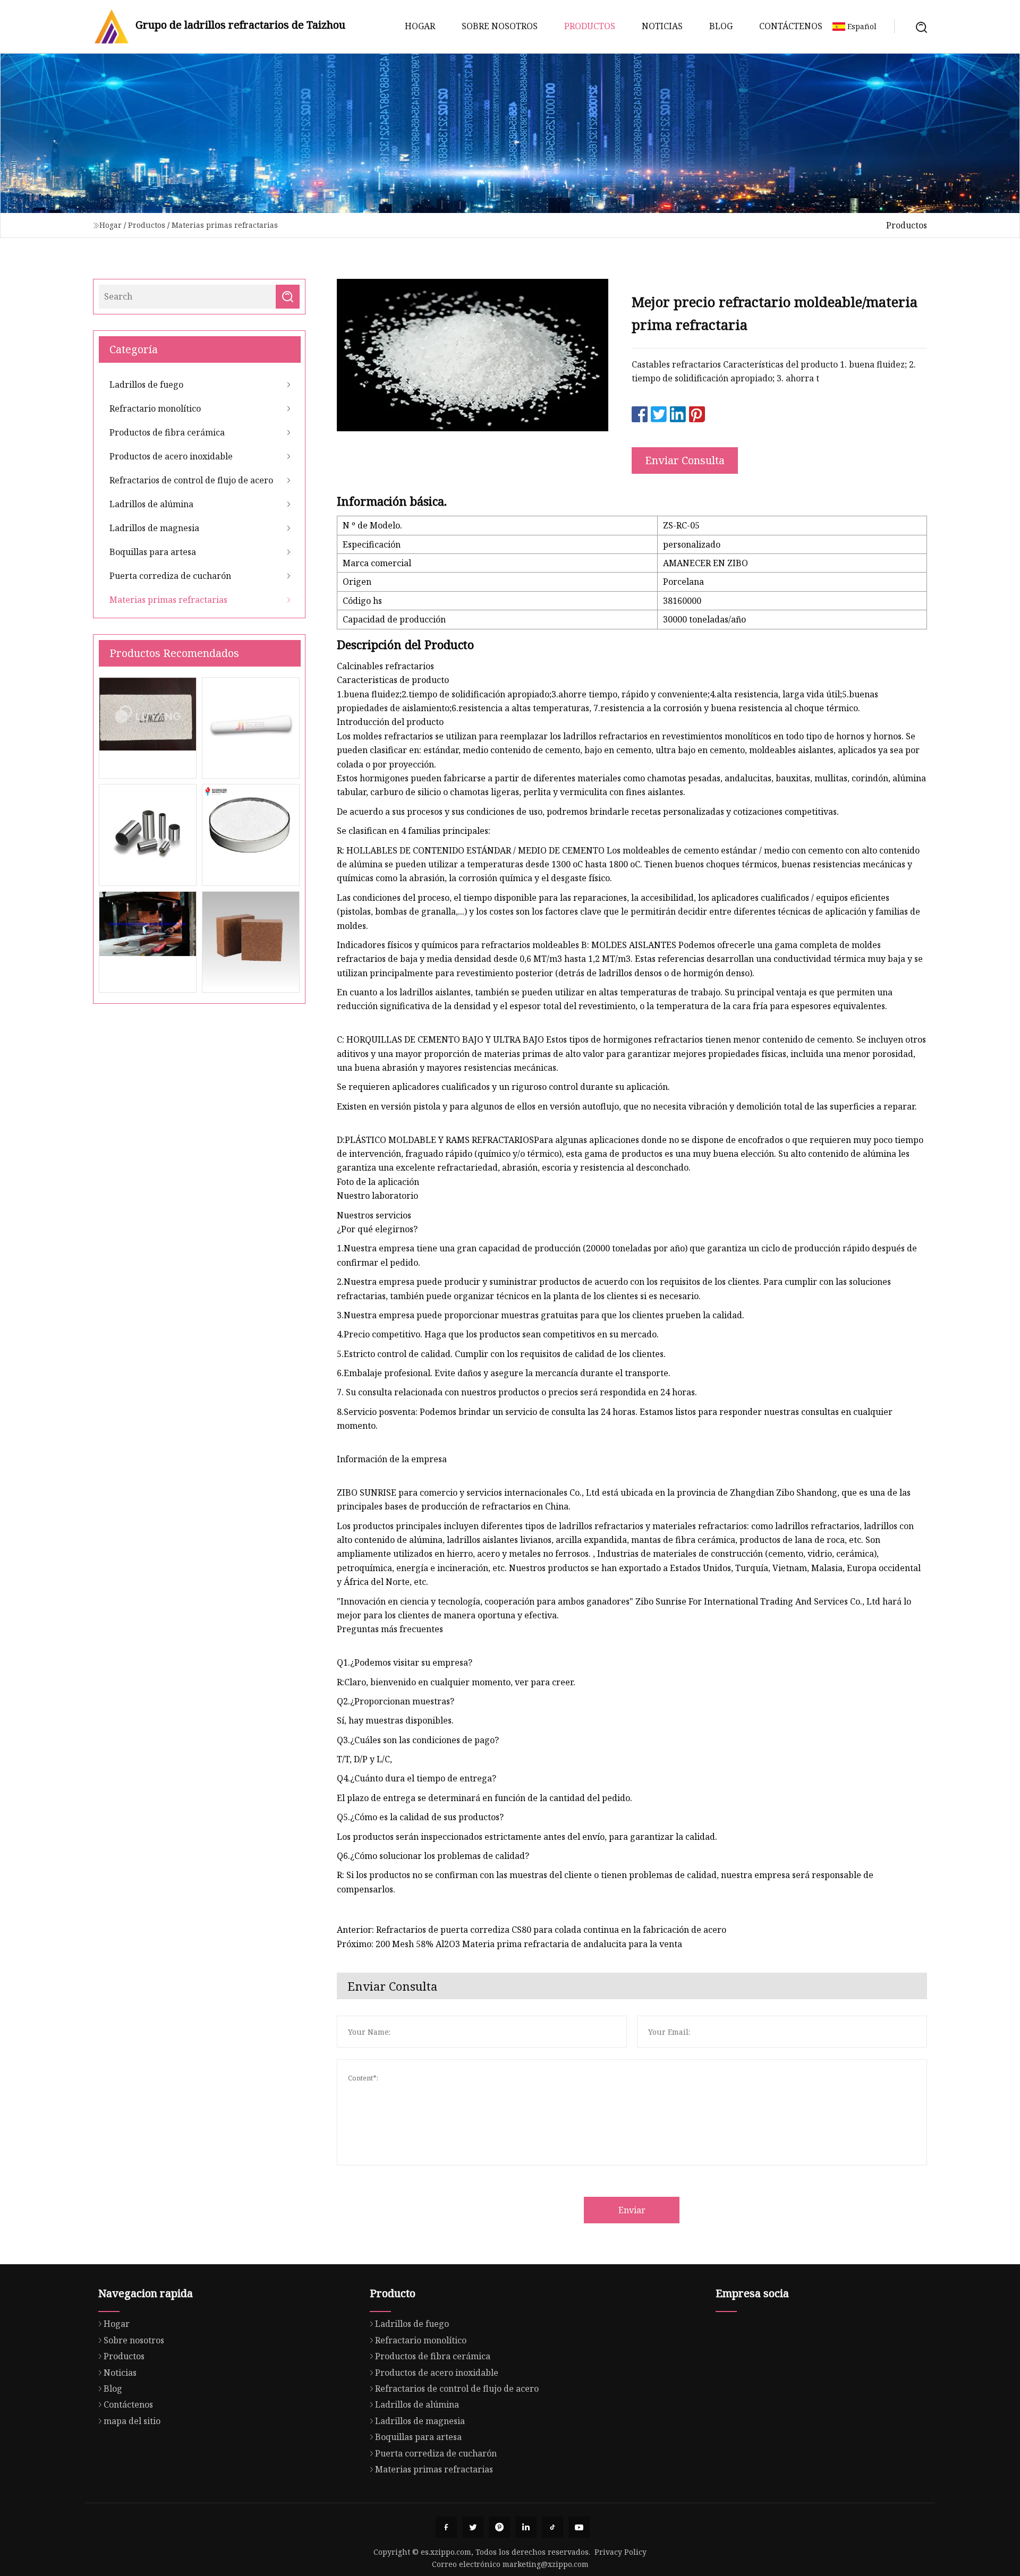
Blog (721, 26)
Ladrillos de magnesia (154, 528)
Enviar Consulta (685, 460)
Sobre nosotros (500, 26)
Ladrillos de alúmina (151, 504)
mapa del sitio (132, 2421)
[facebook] (446, 2527)
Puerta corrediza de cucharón (170, 576)
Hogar (420, 26)
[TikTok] (552, 2527)
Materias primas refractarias (225, 225)
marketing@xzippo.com (546, 2564)
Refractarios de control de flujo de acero (191, 480)
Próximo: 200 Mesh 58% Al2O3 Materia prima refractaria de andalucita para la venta (509, 1944)
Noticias (662, 26)
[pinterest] (499, 2527)
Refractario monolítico (155, 408)
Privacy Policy (620, 2552)
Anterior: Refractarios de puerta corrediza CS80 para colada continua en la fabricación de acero (532, 1930)
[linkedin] (526, 2527)
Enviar (632, 2210)
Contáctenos (791, 26)
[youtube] (579, 2527)
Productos (590, 26)
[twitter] (473, 2527)
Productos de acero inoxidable (171, 456)
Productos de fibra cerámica (167, 432)
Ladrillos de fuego (146, 385)
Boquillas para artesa (153, 552)
